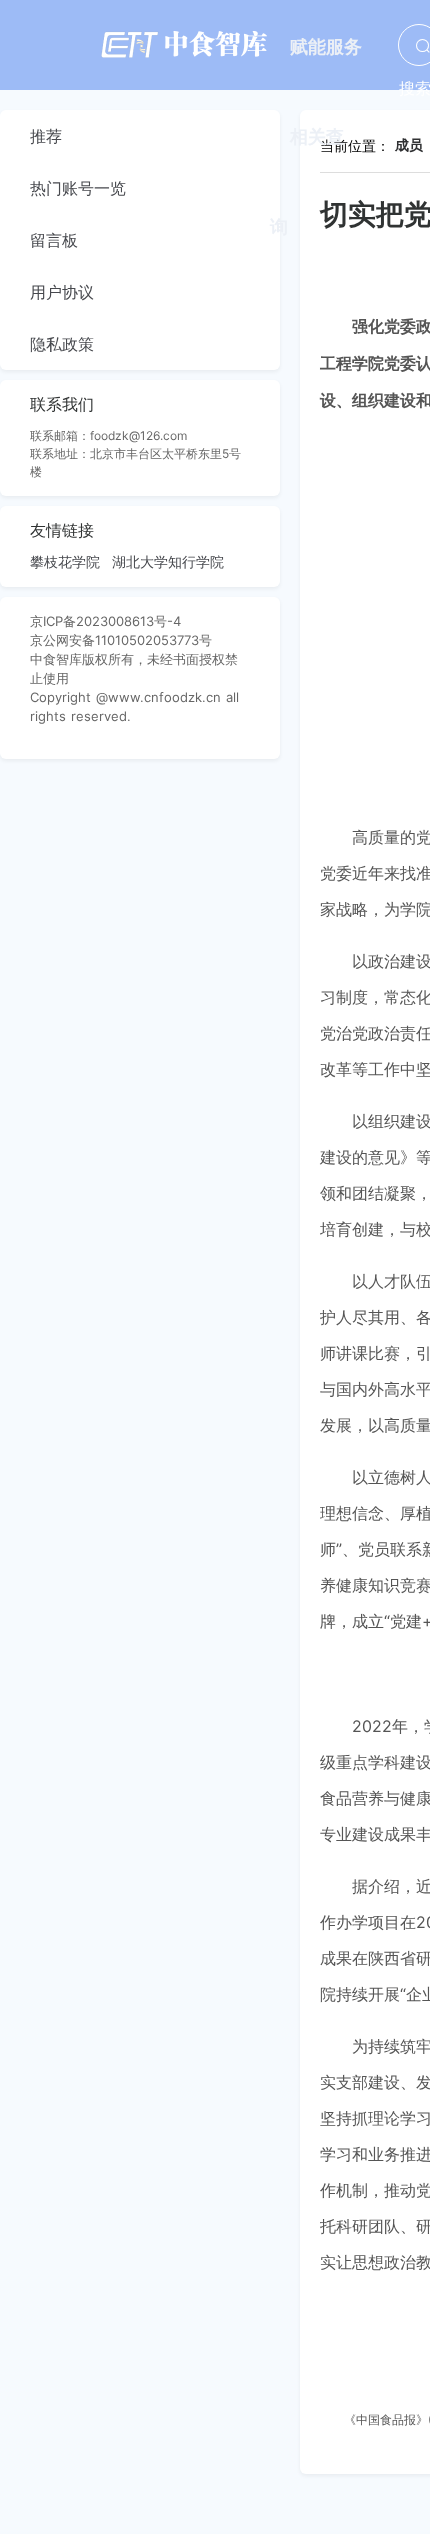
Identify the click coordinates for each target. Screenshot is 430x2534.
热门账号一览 (78, 188)
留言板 (54, 240)
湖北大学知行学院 (168, 561)
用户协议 (62, 292)
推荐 (46, 136)
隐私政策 (62, 344)
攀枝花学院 (65, 561)
